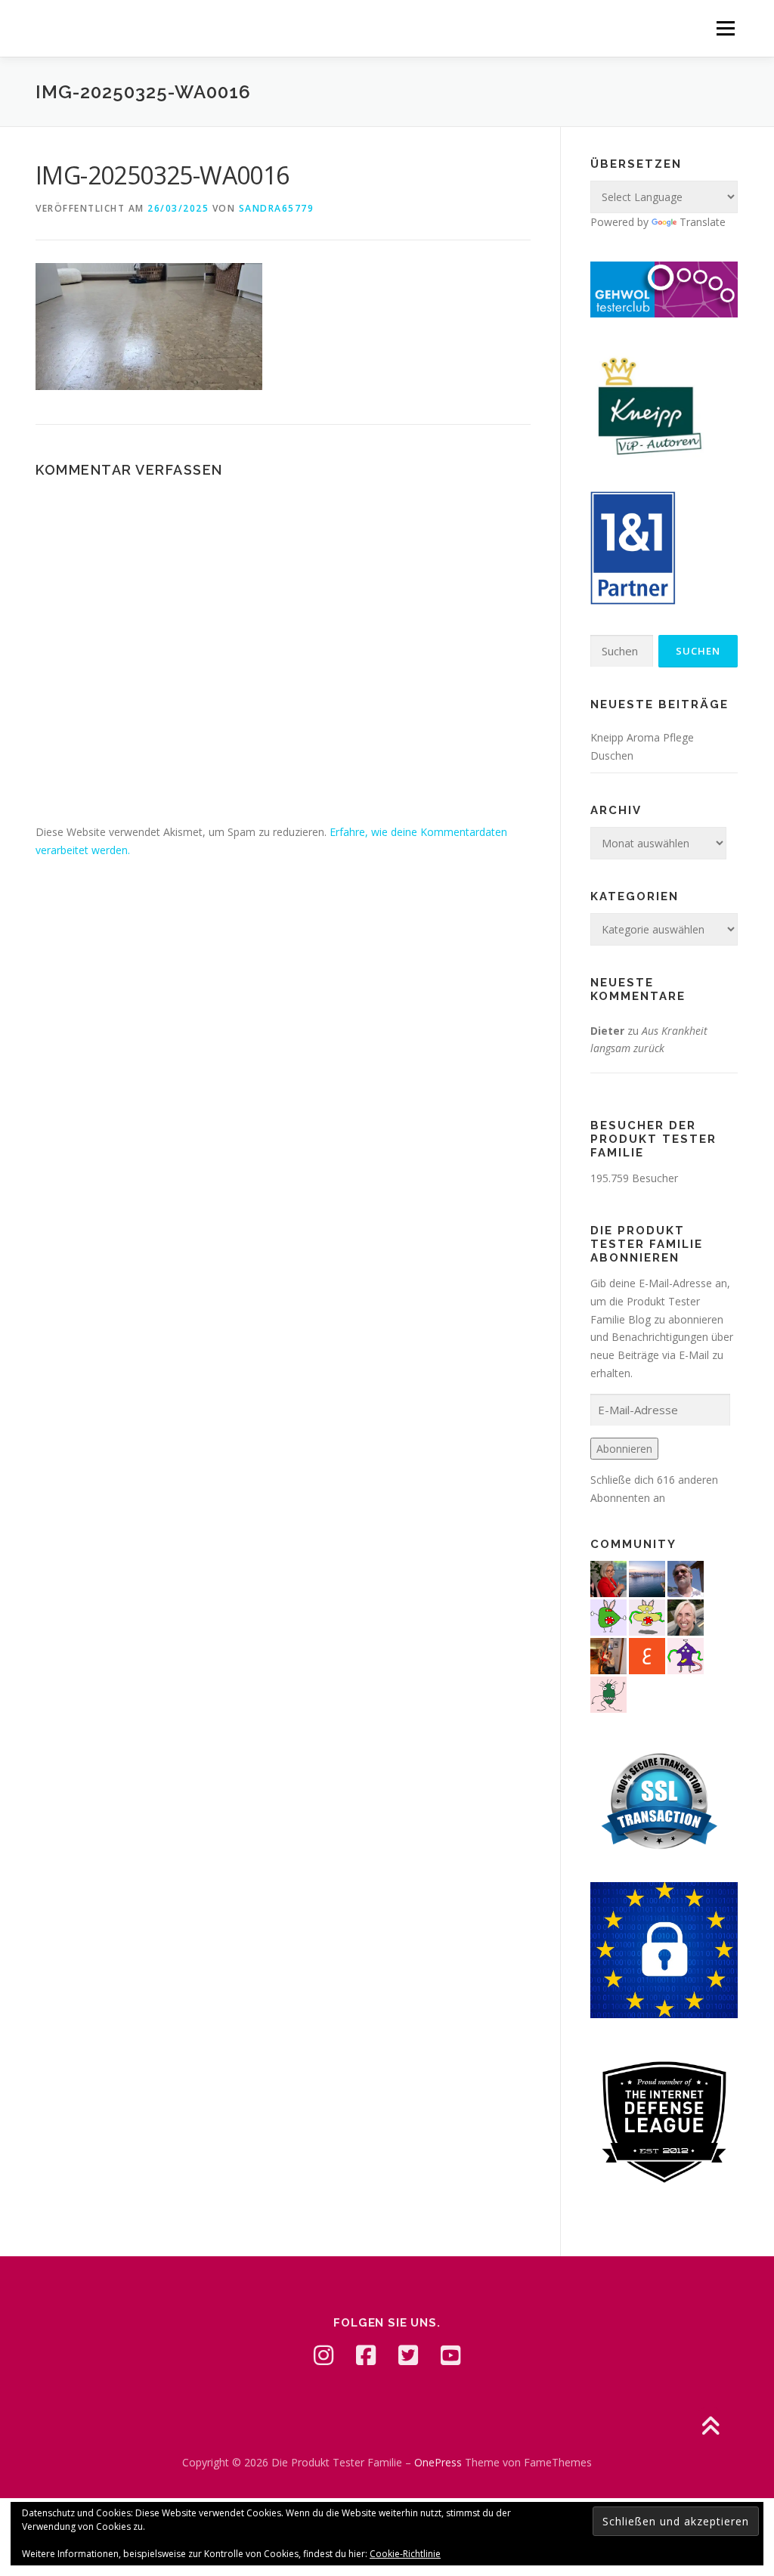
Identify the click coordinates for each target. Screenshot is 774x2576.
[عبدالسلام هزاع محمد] (647, 1655)
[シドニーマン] (647, 1578)
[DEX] (608, 1578)
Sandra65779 (277, 208)
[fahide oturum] (608, 1616)
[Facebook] (366, 2355)
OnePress (438, 2462)
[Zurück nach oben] (710, 2427)
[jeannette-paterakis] (686, 1616)
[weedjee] (608, 1655)
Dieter (607, 1031)
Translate (703, 222)
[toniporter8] (647, 1616)
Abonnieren (624, 1449)
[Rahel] (686, 1655)
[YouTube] (450, 2355)
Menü (725, 28)
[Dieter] (686, 1578)
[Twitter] (408, 2355)
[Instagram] (324, 2355)
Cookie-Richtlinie (405, 2554)
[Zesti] (608, 1694)
